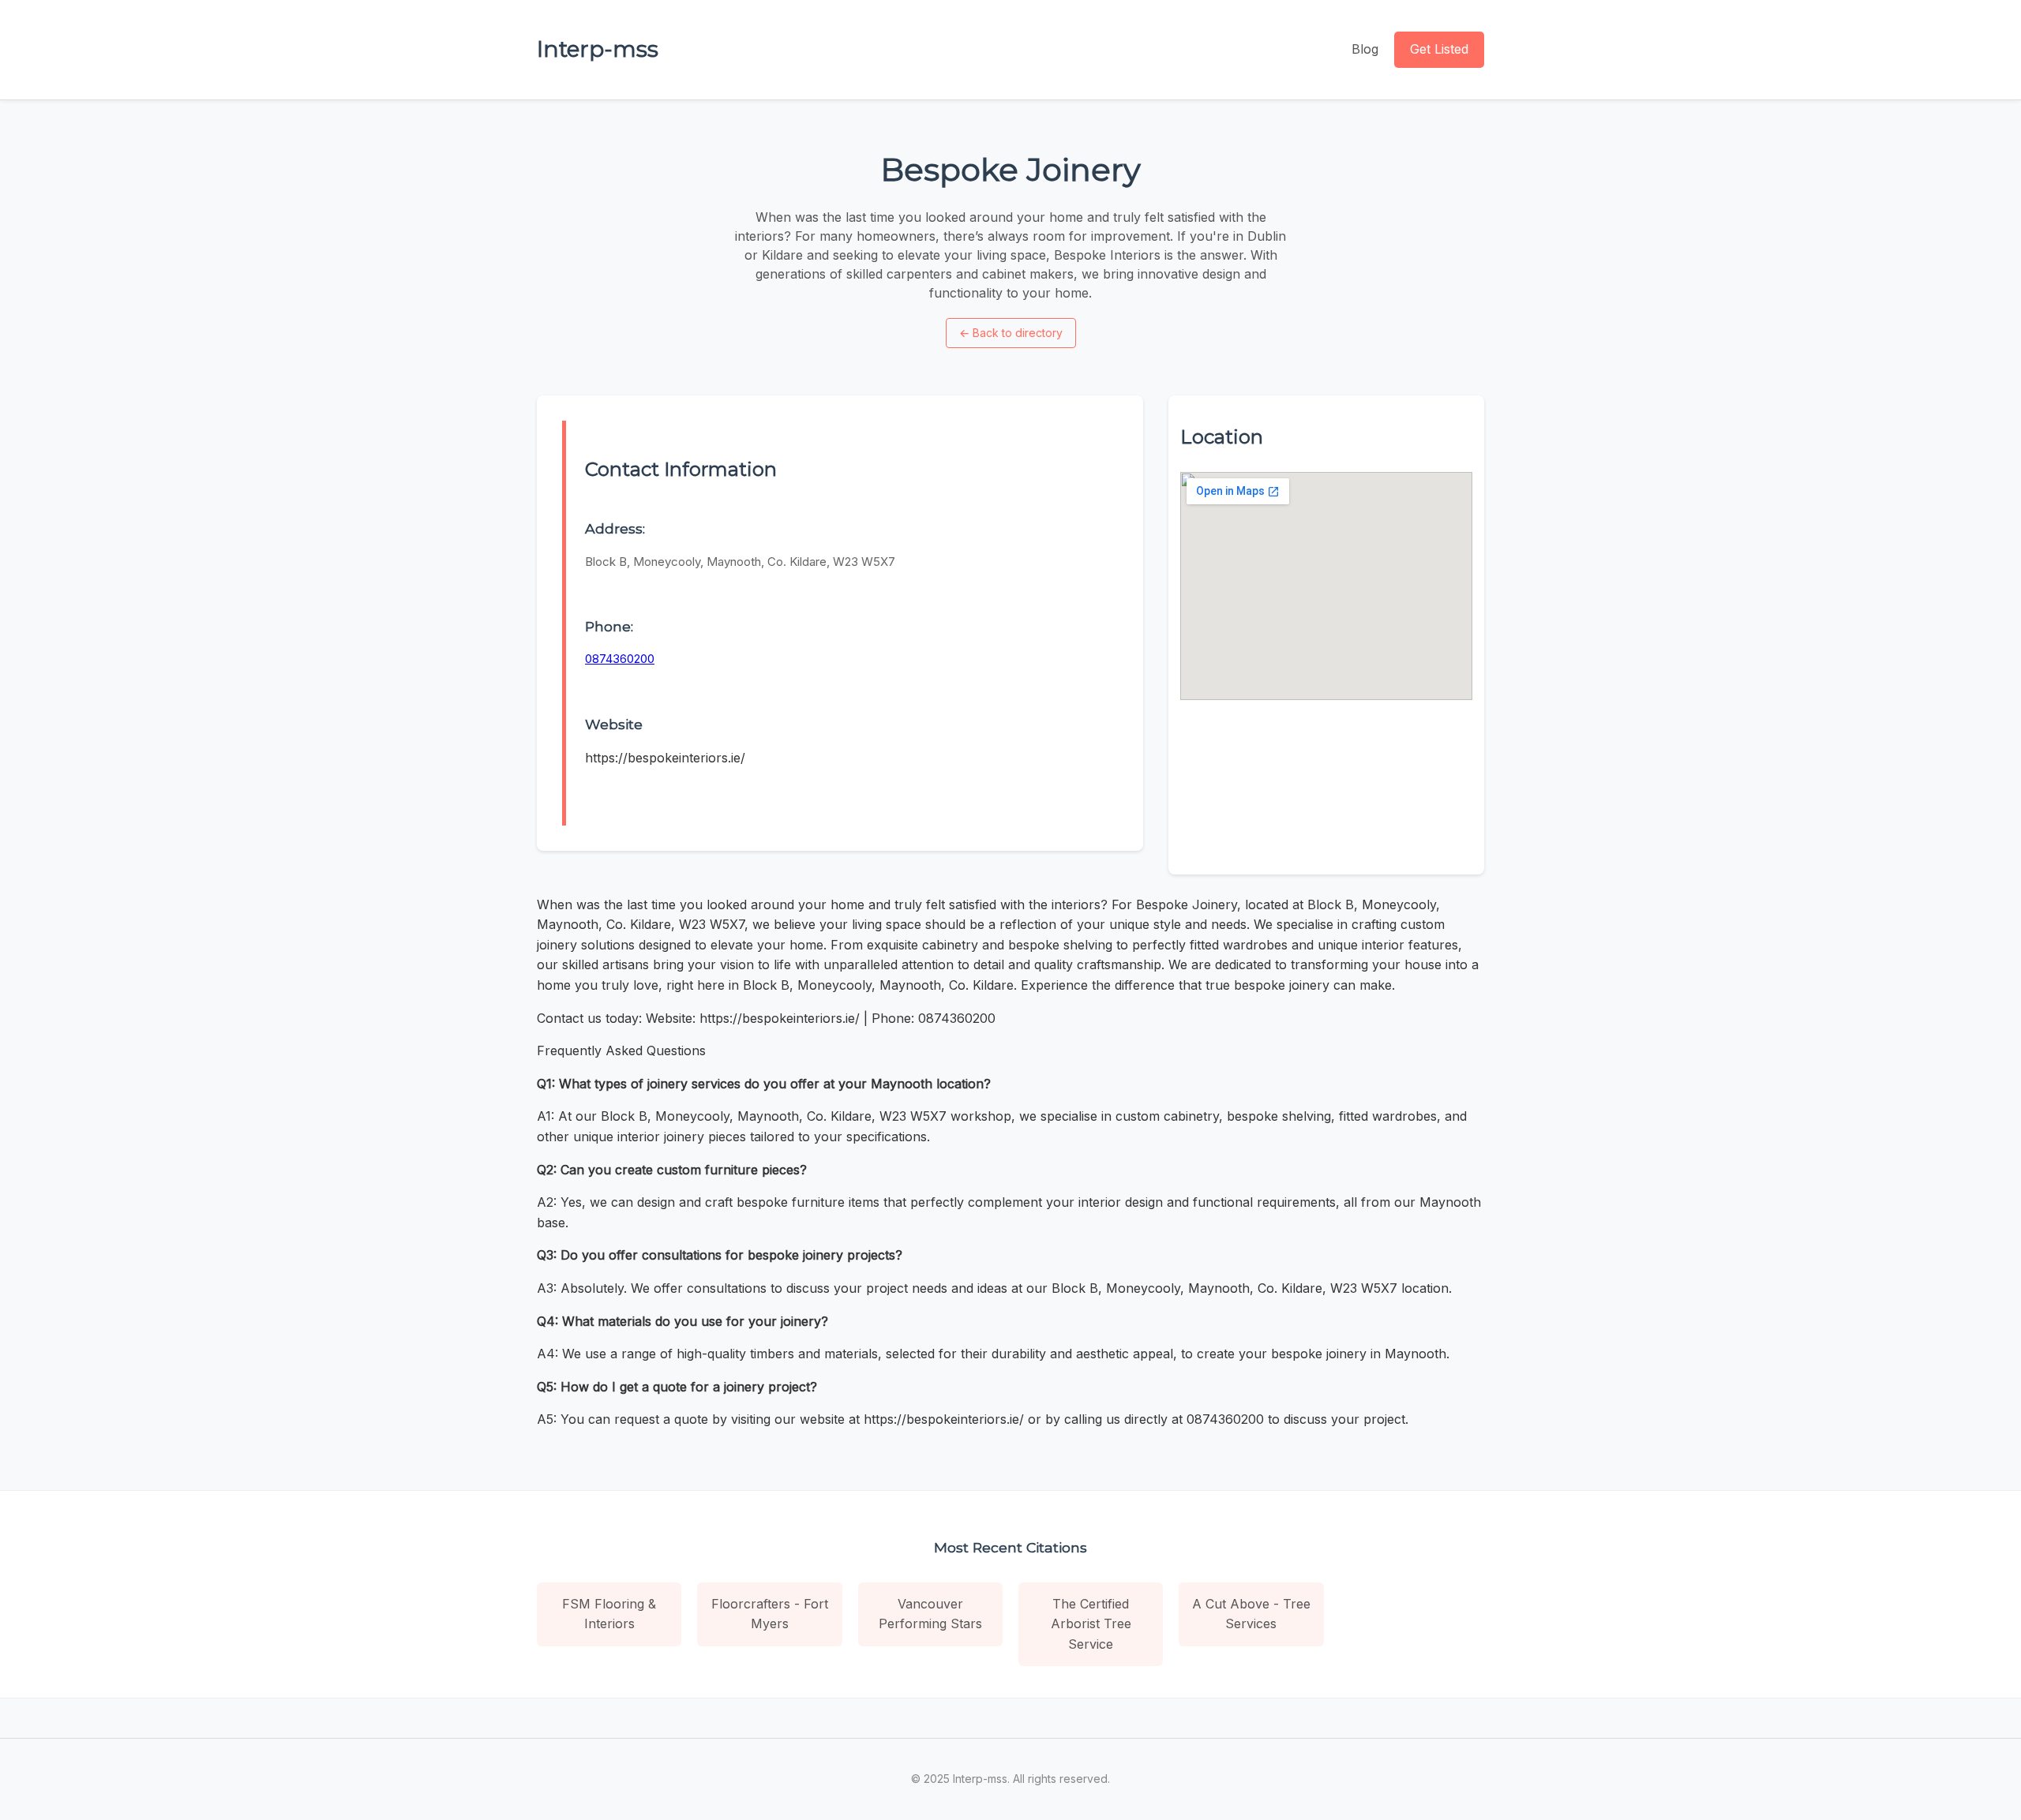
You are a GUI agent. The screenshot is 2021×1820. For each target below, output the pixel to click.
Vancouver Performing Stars (930, 1614)
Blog (1365, 49)
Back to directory (1011, 333)
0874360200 (620, 659)
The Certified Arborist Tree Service (1091, 1624)
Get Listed (1439, 49)
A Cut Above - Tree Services (1251, 1614)
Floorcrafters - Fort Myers (770, 1614)
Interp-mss (598, 49)
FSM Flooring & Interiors (609, 1614)
